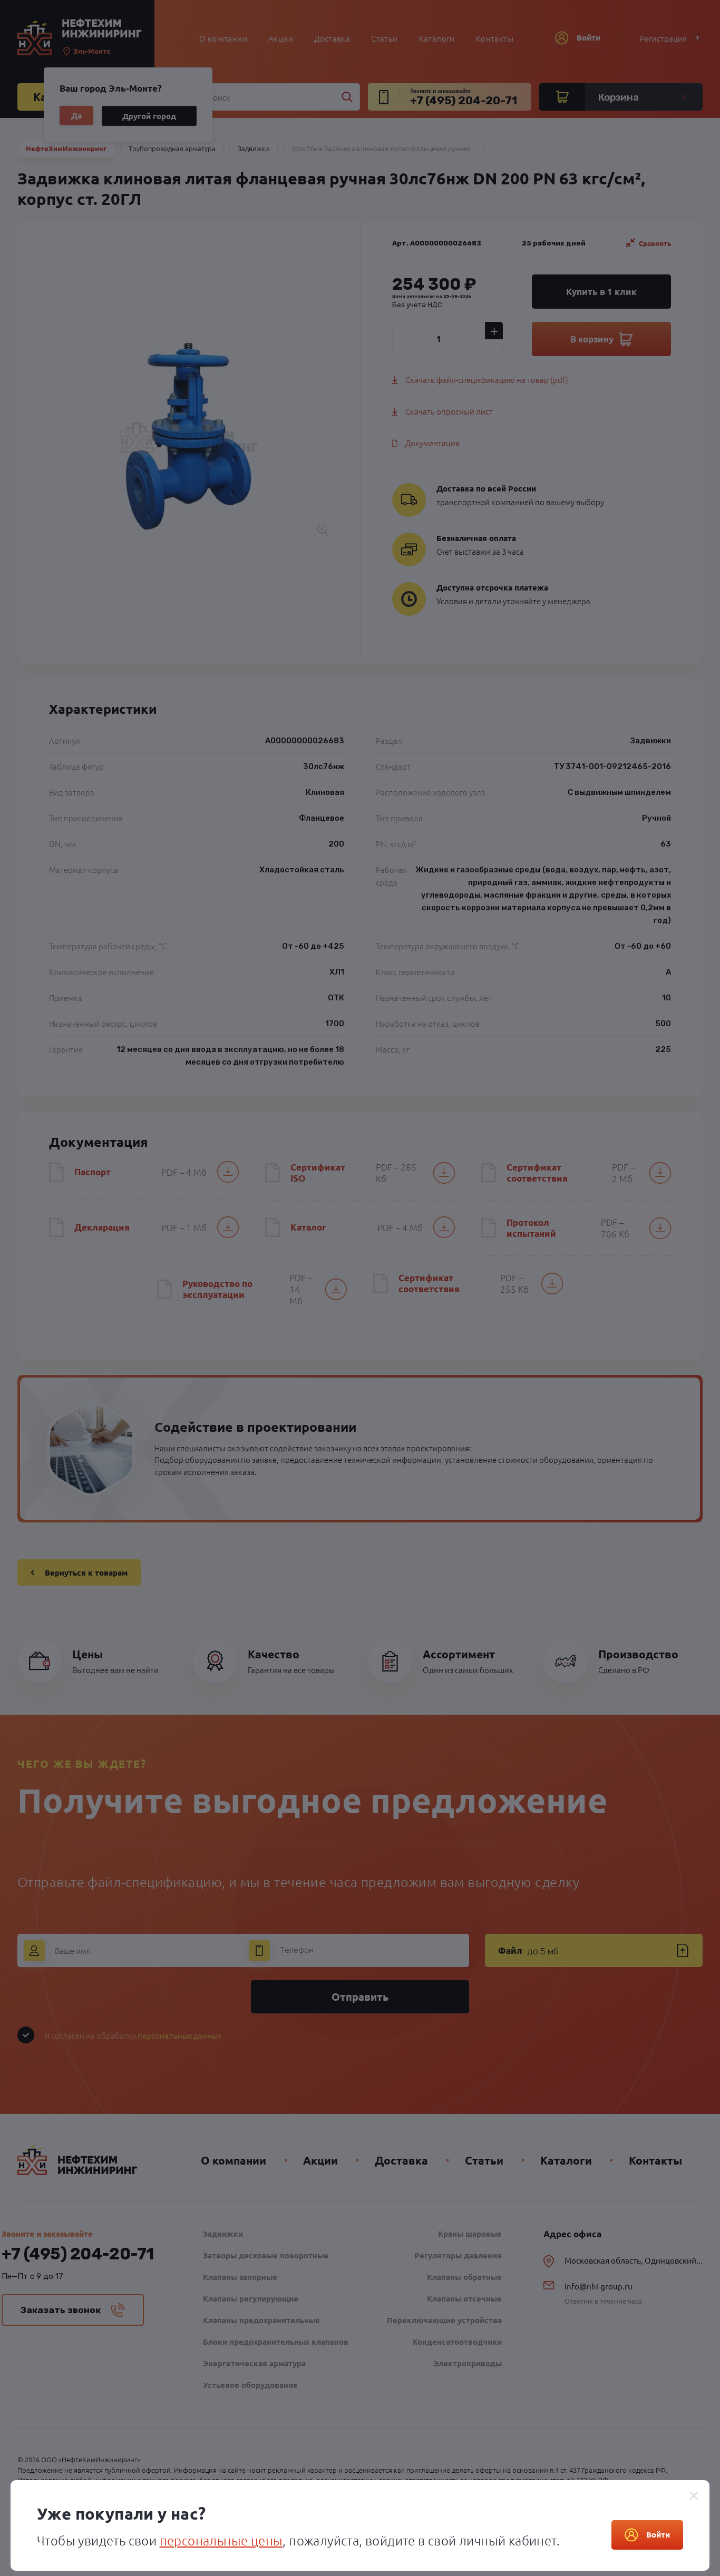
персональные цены (221, 2540)
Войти (658, 2534)
